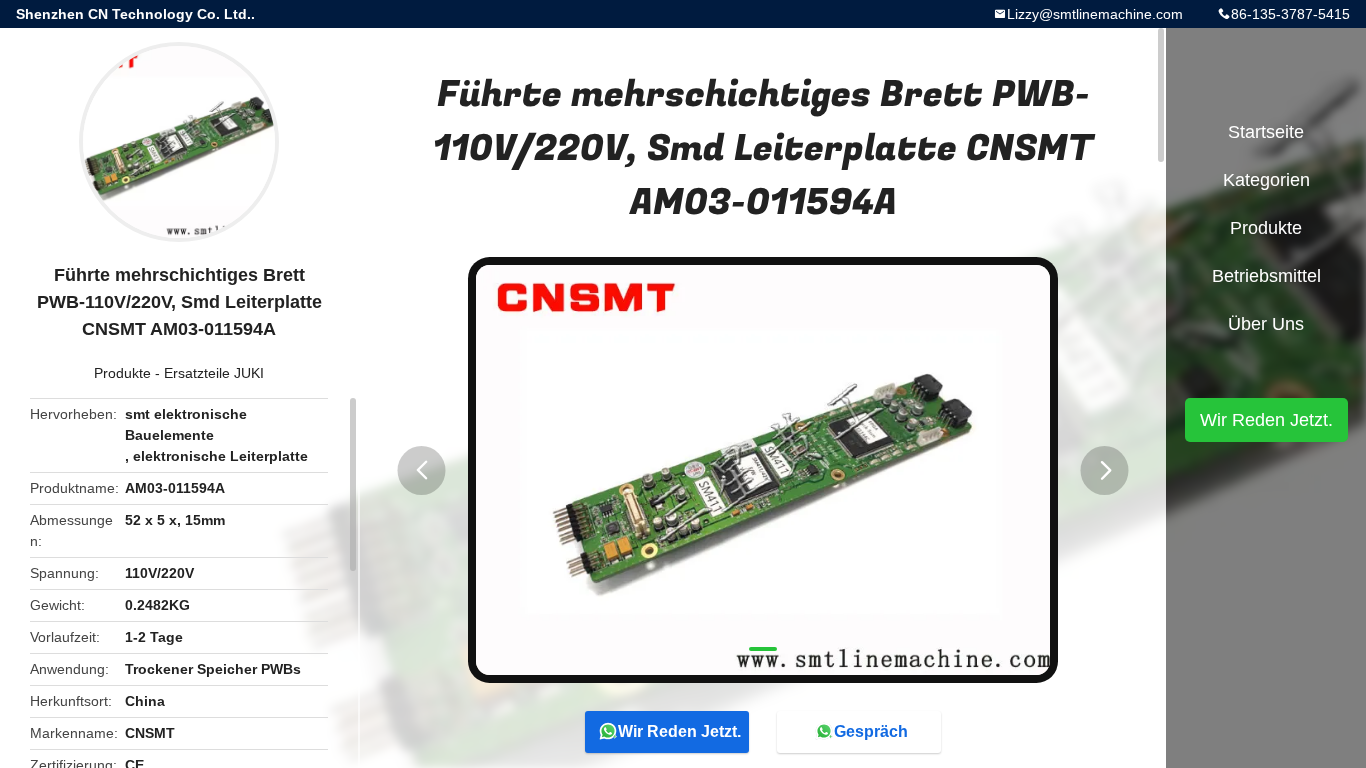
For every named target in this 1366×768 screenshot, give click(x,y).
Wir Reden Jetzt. (679, 731)
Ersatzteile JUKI (214, 373)
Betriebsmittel (1266, 276)
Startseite (1266, 132)
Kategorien (1266, 180)
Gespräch (871, 731)
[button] (422, 470)
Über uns (1266, 324)
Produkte (122, 373)
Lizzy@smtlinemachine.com (1095, 14)
